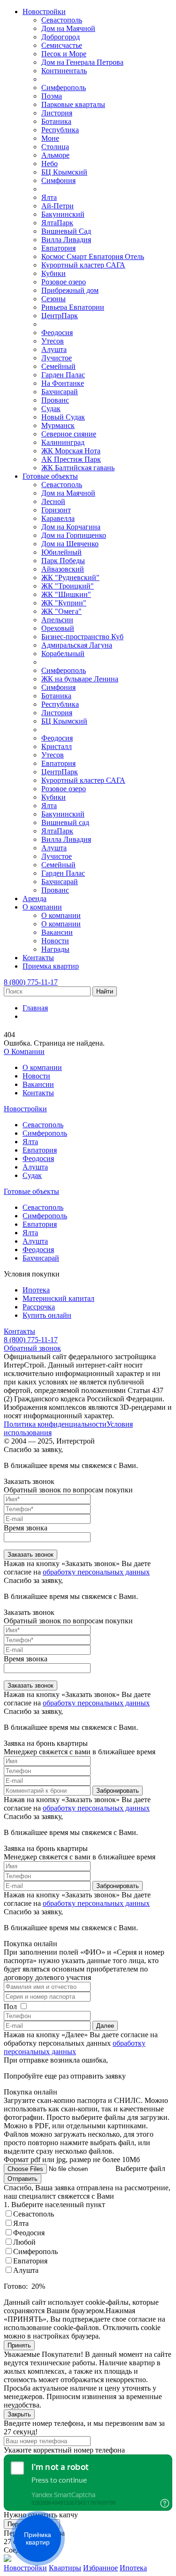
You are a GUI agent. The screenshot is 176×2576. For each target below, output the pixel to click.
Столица (55, 147)
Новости (55, 941)
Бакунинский (63, 214)
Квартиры (65, 2568)
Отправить (23, 2179)
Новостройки (44, 11)
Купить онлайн (47, 1315)
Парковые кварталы (73, 104)
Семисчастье (62, 45)
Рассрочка (39, 1307)
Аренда (34, 898)
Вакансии (57, 932)
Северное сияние (69, 434)
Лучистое (57, 358)
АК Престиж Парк (71, 459)
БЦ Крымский (64, 172)
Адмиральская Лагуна (77, 645)
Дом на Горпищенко (74, 535)
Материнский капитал (58, 1298)
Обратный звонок (32, 1348)
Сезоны (54, 299)
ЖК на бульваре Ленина (80, 679)
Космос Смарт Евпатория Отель (93, 256)
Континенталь (64, 71)
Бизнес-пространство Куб (82, 637)
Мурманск (58, 425)
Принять (19, 2345)
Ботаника (56, 121)
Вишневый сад (65, 822)
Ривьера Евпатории (73, 307)
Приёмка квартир (38, 2538)
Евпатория (58, 248)
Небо (50, 164)
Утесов (53, 341)
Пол (10, 2007)
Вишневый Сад (66, 231)
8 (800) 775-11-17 (31, 982)
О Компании (24, 1051)
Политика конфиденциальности (55, 1424)
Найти (105, 991)
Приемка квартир (51, 966)
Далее (105, 2026)
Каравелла (58, 518)
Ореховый (58, 628)
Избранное (100, 2568)
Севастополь (62, 20)
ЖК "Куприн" (64, 603)
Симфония (58, 180)
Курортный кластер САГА (83, 265)
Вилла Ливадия (66, 240)
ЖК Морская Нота (71, 451)
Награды (55, 949)
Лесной (53, 501)
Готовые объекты (50, 476)
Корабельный (63, 654)
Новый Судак (63, 417)
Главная (35, 1008)
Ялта (49, 197)
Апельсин (57, 620)
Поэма (52, 96)
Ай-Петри (57, 206)
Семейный (58, 366)
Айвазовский (63, 569)
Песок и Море (64, 54)
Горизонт (56, 510)
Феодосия (57, 333)
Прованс (55, 400)
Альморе (55, 155)
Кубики (54, 273)
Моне (50, 138)
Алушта (54, 349)
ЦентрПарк (60, 316)
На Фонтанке (63, 383)
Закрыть (19, 2414)
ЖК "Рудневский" (70, 577)
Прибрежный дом (70, 290)
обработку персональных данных (96, 1572)
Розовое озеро (64, 282)
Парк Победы (63, 561)
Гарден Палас (63, 375)
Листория (57, 113)
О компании (42, 907)
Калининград (63, 442)
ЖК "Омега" (61, 611)
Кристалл (57, 746)
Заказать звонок (31, 1555)
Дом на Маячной (68, 28)
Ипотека (36, 1290)
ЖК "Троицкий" (68, 586)
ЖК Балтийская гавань (78, 468)
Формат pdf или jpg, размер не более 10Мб (72, 2159)
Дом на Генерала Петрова (82, 62)
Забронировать (118, 1791)
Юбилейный (61, 552)
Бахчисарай (60, 392)
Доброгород (61, 37)
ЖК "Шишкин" (66, 594)
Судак (51, 409)
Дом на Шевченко (70, 544)
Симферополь (64, 88)
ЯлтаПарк (57, 223)
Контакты (38, 958)
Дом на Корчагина (71, 527)
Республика (60, 130)
